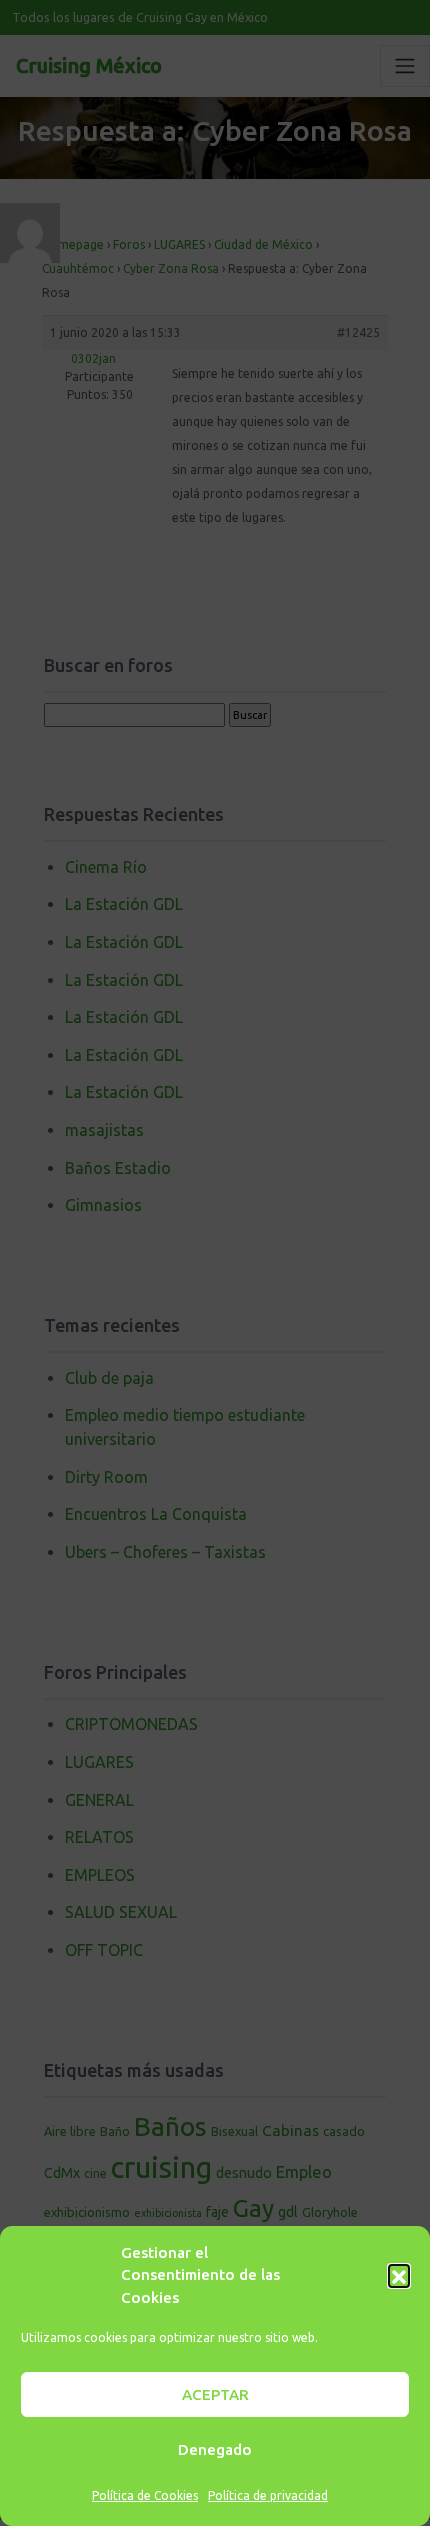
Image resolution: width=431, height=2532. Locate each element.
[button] (399, 2275)
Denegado (215, 2449)
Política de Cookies (145, 2495)
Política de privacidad (268, 2495)
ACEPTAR (215, 2394)
